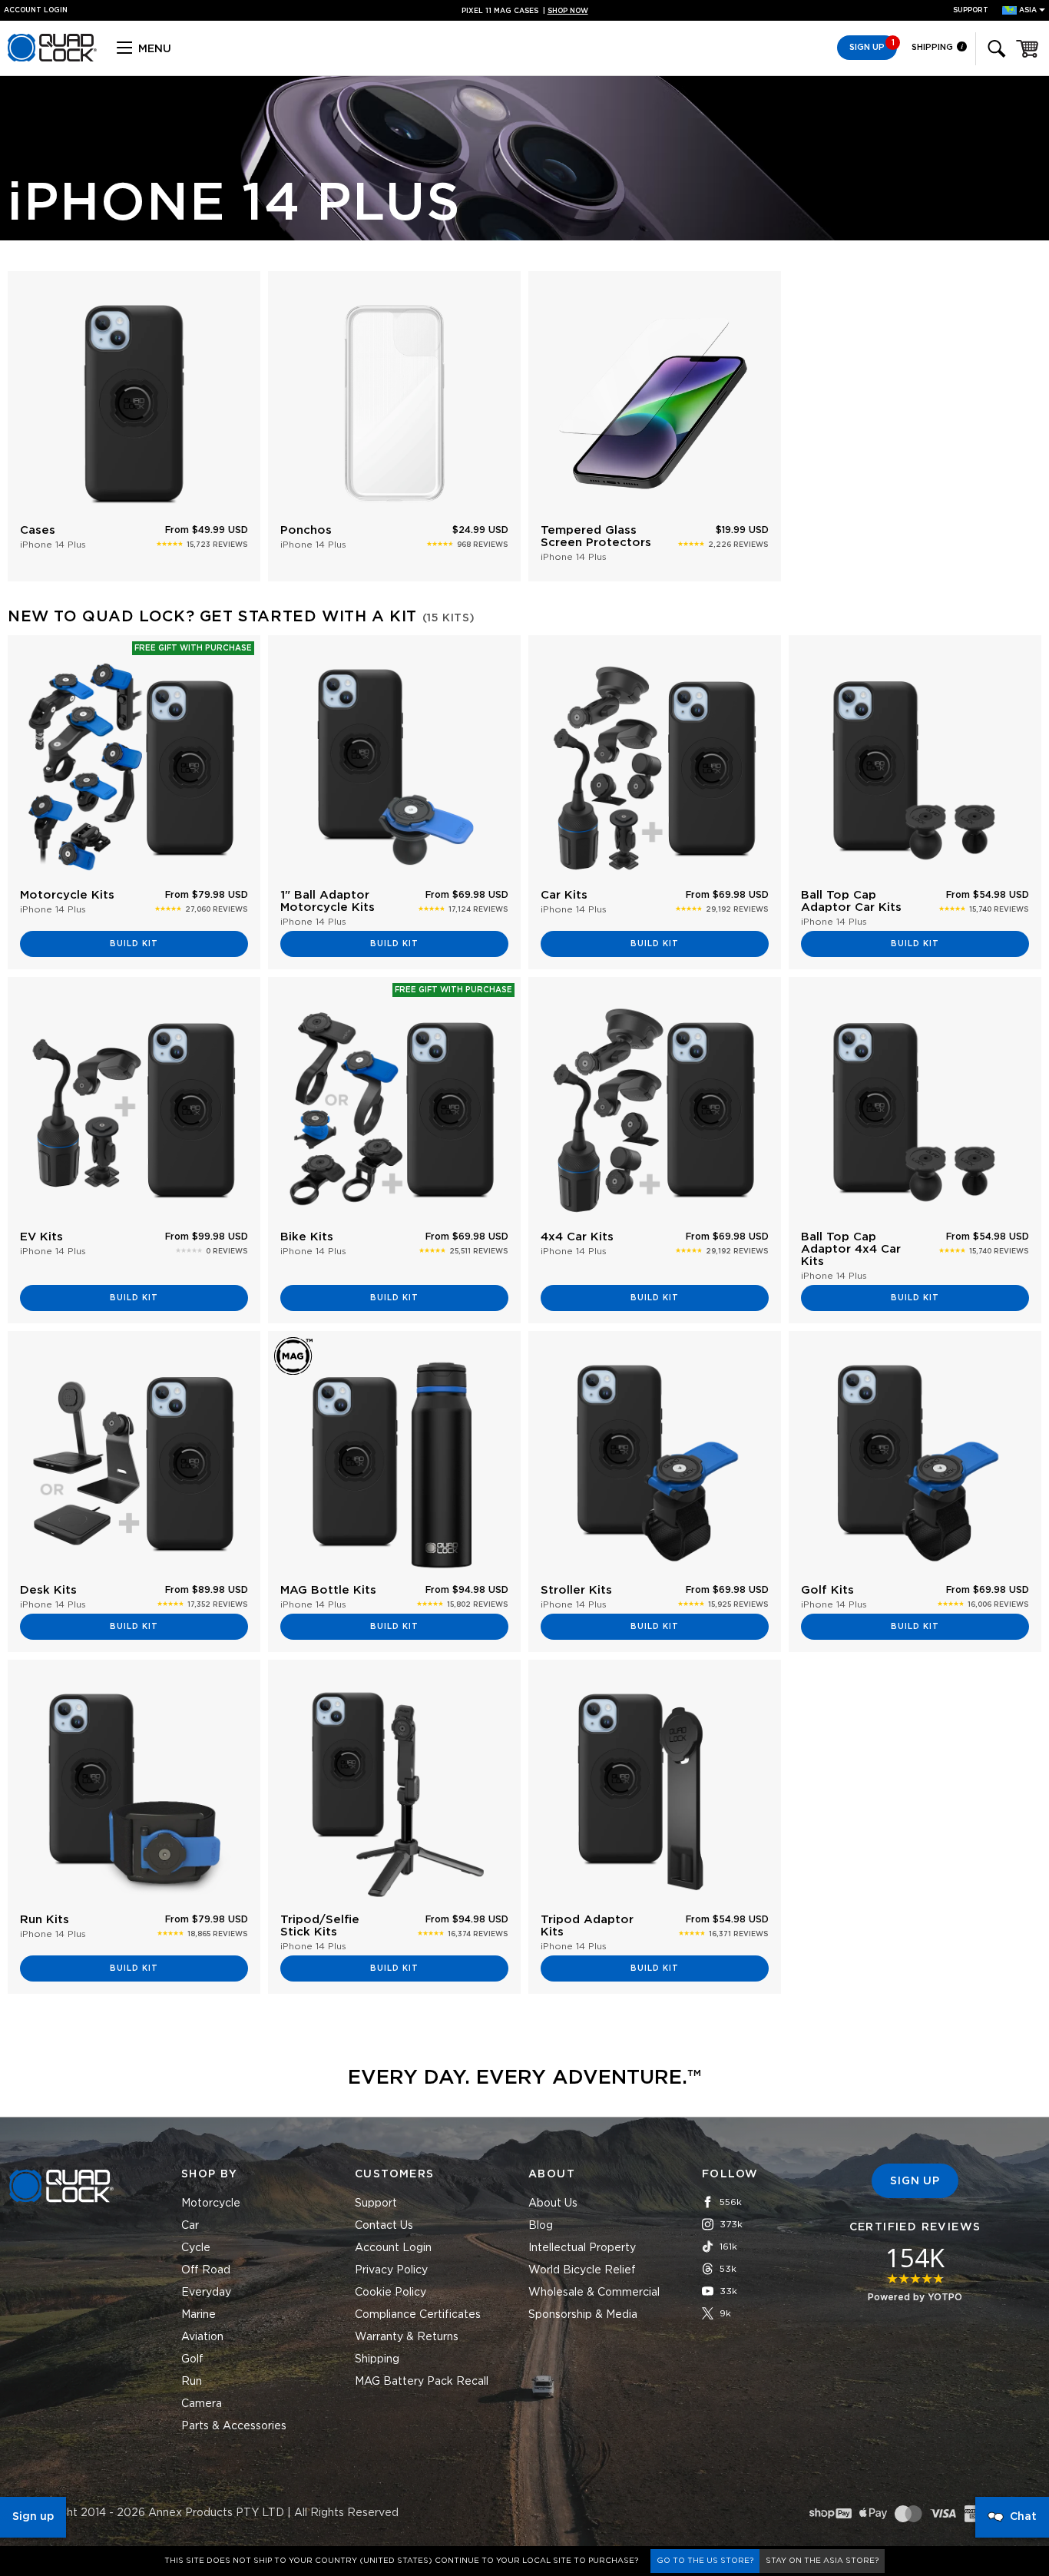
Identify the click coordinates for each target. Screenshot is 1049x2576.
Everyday (206, 2293)
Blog (541, 2226)
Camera (202, 2404)
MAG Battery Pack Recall (422, 2382)
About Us (553, 2204)
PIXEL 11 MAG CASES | (525, 11)
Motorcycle (211, 2204)
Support (971, 10)
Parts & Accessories (234, 2426)
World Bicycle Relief (582, 2270)
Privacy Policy (391, 2270)
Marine (199, 2315)
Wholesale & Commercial (594, 2293)
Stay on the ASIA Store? (822, 2561)
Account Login (393, 2248)
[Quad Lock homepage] (52, 59)
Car (190, 2226)
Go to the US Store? (705, 2561)
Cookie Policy (390, 2293)
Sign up (33, 2517)
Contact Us (384, 2226)
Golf (192, 2359)
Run (192, 2382)
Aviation (202, 2337)
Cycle (196, 2248)
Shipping (933, 47)
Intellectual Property (582, 2248)
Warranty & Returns (407, 2337)
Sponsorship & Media (583, 2315)
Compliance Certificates (418, 2315)
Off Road (206, 2270)
